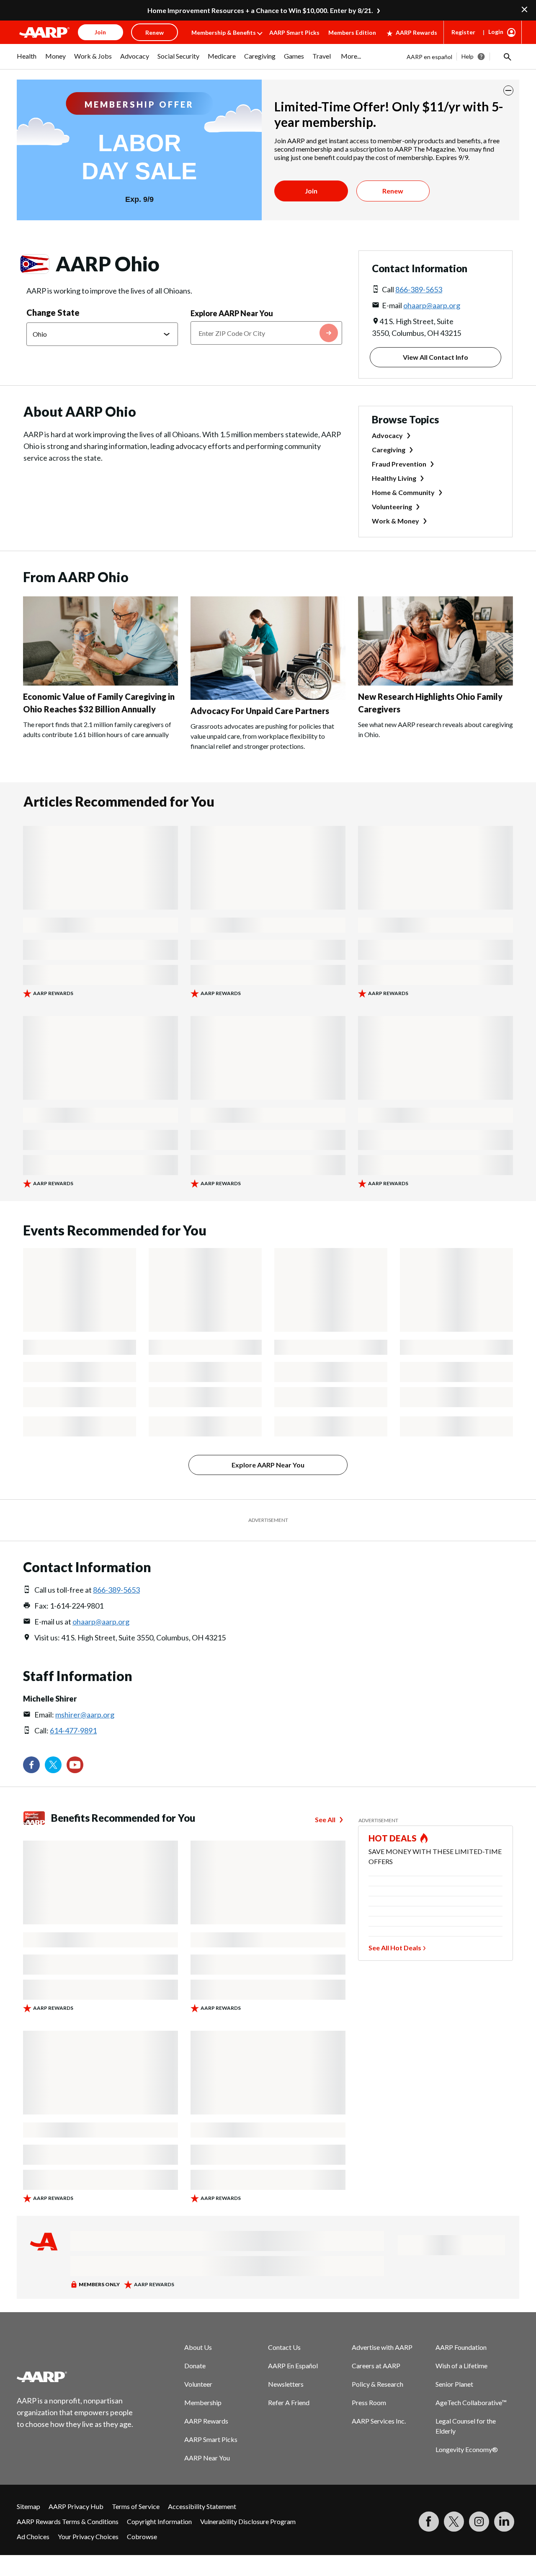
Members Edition (352, 32)
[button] (507, 57)
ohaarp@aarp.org (432, 305)
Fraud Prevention (399, 464)
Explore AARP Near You (232, 313)
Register (463, 32)
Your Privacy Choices (88, 2536)
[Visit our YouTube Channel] (75, 1765)
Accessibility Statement (202, 2506)
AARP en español (429, 57)
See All (325, 1819)
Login (496, 32)
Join (311, 191)
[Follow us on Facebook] (31, 1765)
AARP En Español (293, 2366)
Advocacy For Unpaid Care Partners (260, 711)
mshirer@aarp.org (85, 1715)
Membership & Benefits (224, 32)
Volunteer (198, 2384)
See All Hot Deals (395, 1948)
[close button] (508, 90)
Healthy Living (394, 478)
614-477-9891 (73, 1730)
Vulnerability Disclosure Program (248, 2521)
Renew (393, 191)
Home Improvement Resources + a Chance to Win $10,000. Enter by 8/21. (260, 10)
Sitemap (28, 2506)
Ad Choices (33, 2536)
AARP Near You (207, 2458)
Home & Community (403, 492)
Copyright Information (159, 2521)
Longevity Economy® (467, 2449)
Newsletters (286, 2384)
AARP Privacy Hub (76, 2506)
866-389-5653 (419, 289)
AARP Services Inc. (379, 2421)
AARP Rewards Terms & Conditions (68, 2521)
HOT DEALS (393, 1838)
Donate (195, 2366)
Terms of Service (136, 2506)
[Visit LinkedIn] (504, 2522)
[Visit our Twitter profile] (53, 1765)
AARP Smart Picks (294, 32)
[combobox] (266, 333)
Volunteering (392, 507)
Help (468, 56)
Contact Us (284, 2347)
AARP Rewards (416, 32)
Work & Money (396, 521)
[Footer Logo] (75, 2377)
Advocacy (387, 435)
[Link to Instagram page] (479, 2522)
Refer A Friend (289, 2402)
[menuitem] (27, 60)
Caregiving (389, 450)
